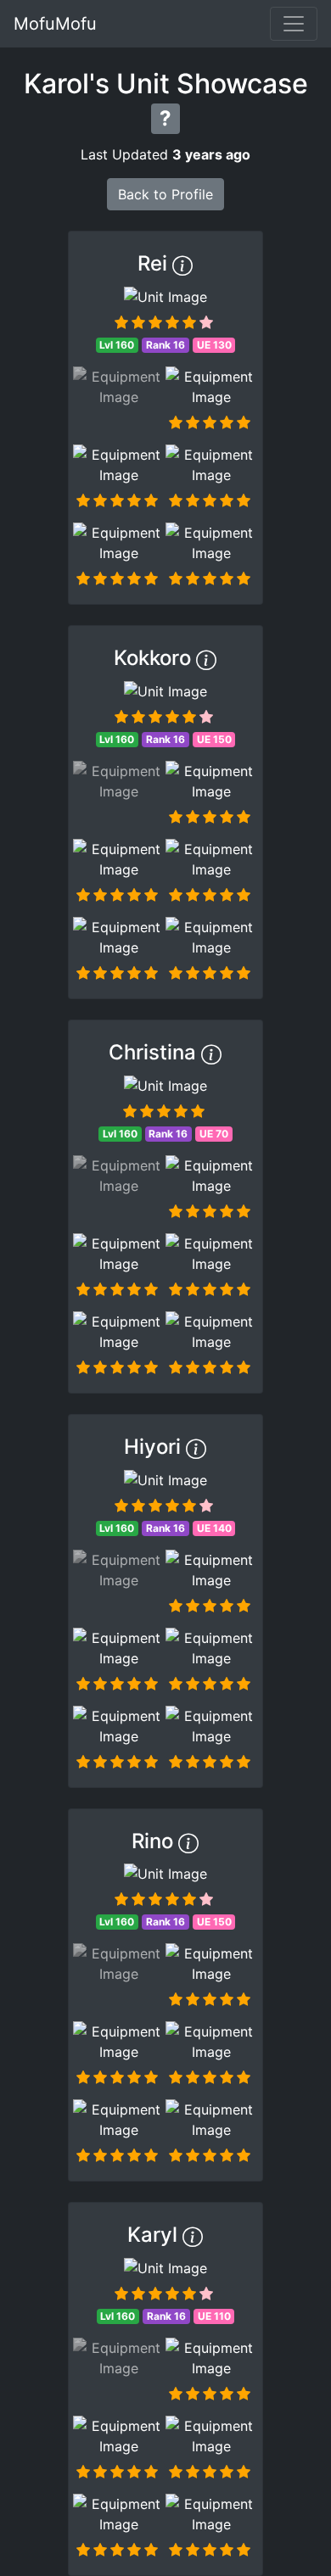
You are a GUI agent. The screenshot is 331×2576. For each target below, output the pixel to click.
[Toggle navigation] (294, 24)
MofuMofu (55, 24)
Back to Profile (165, 194)
